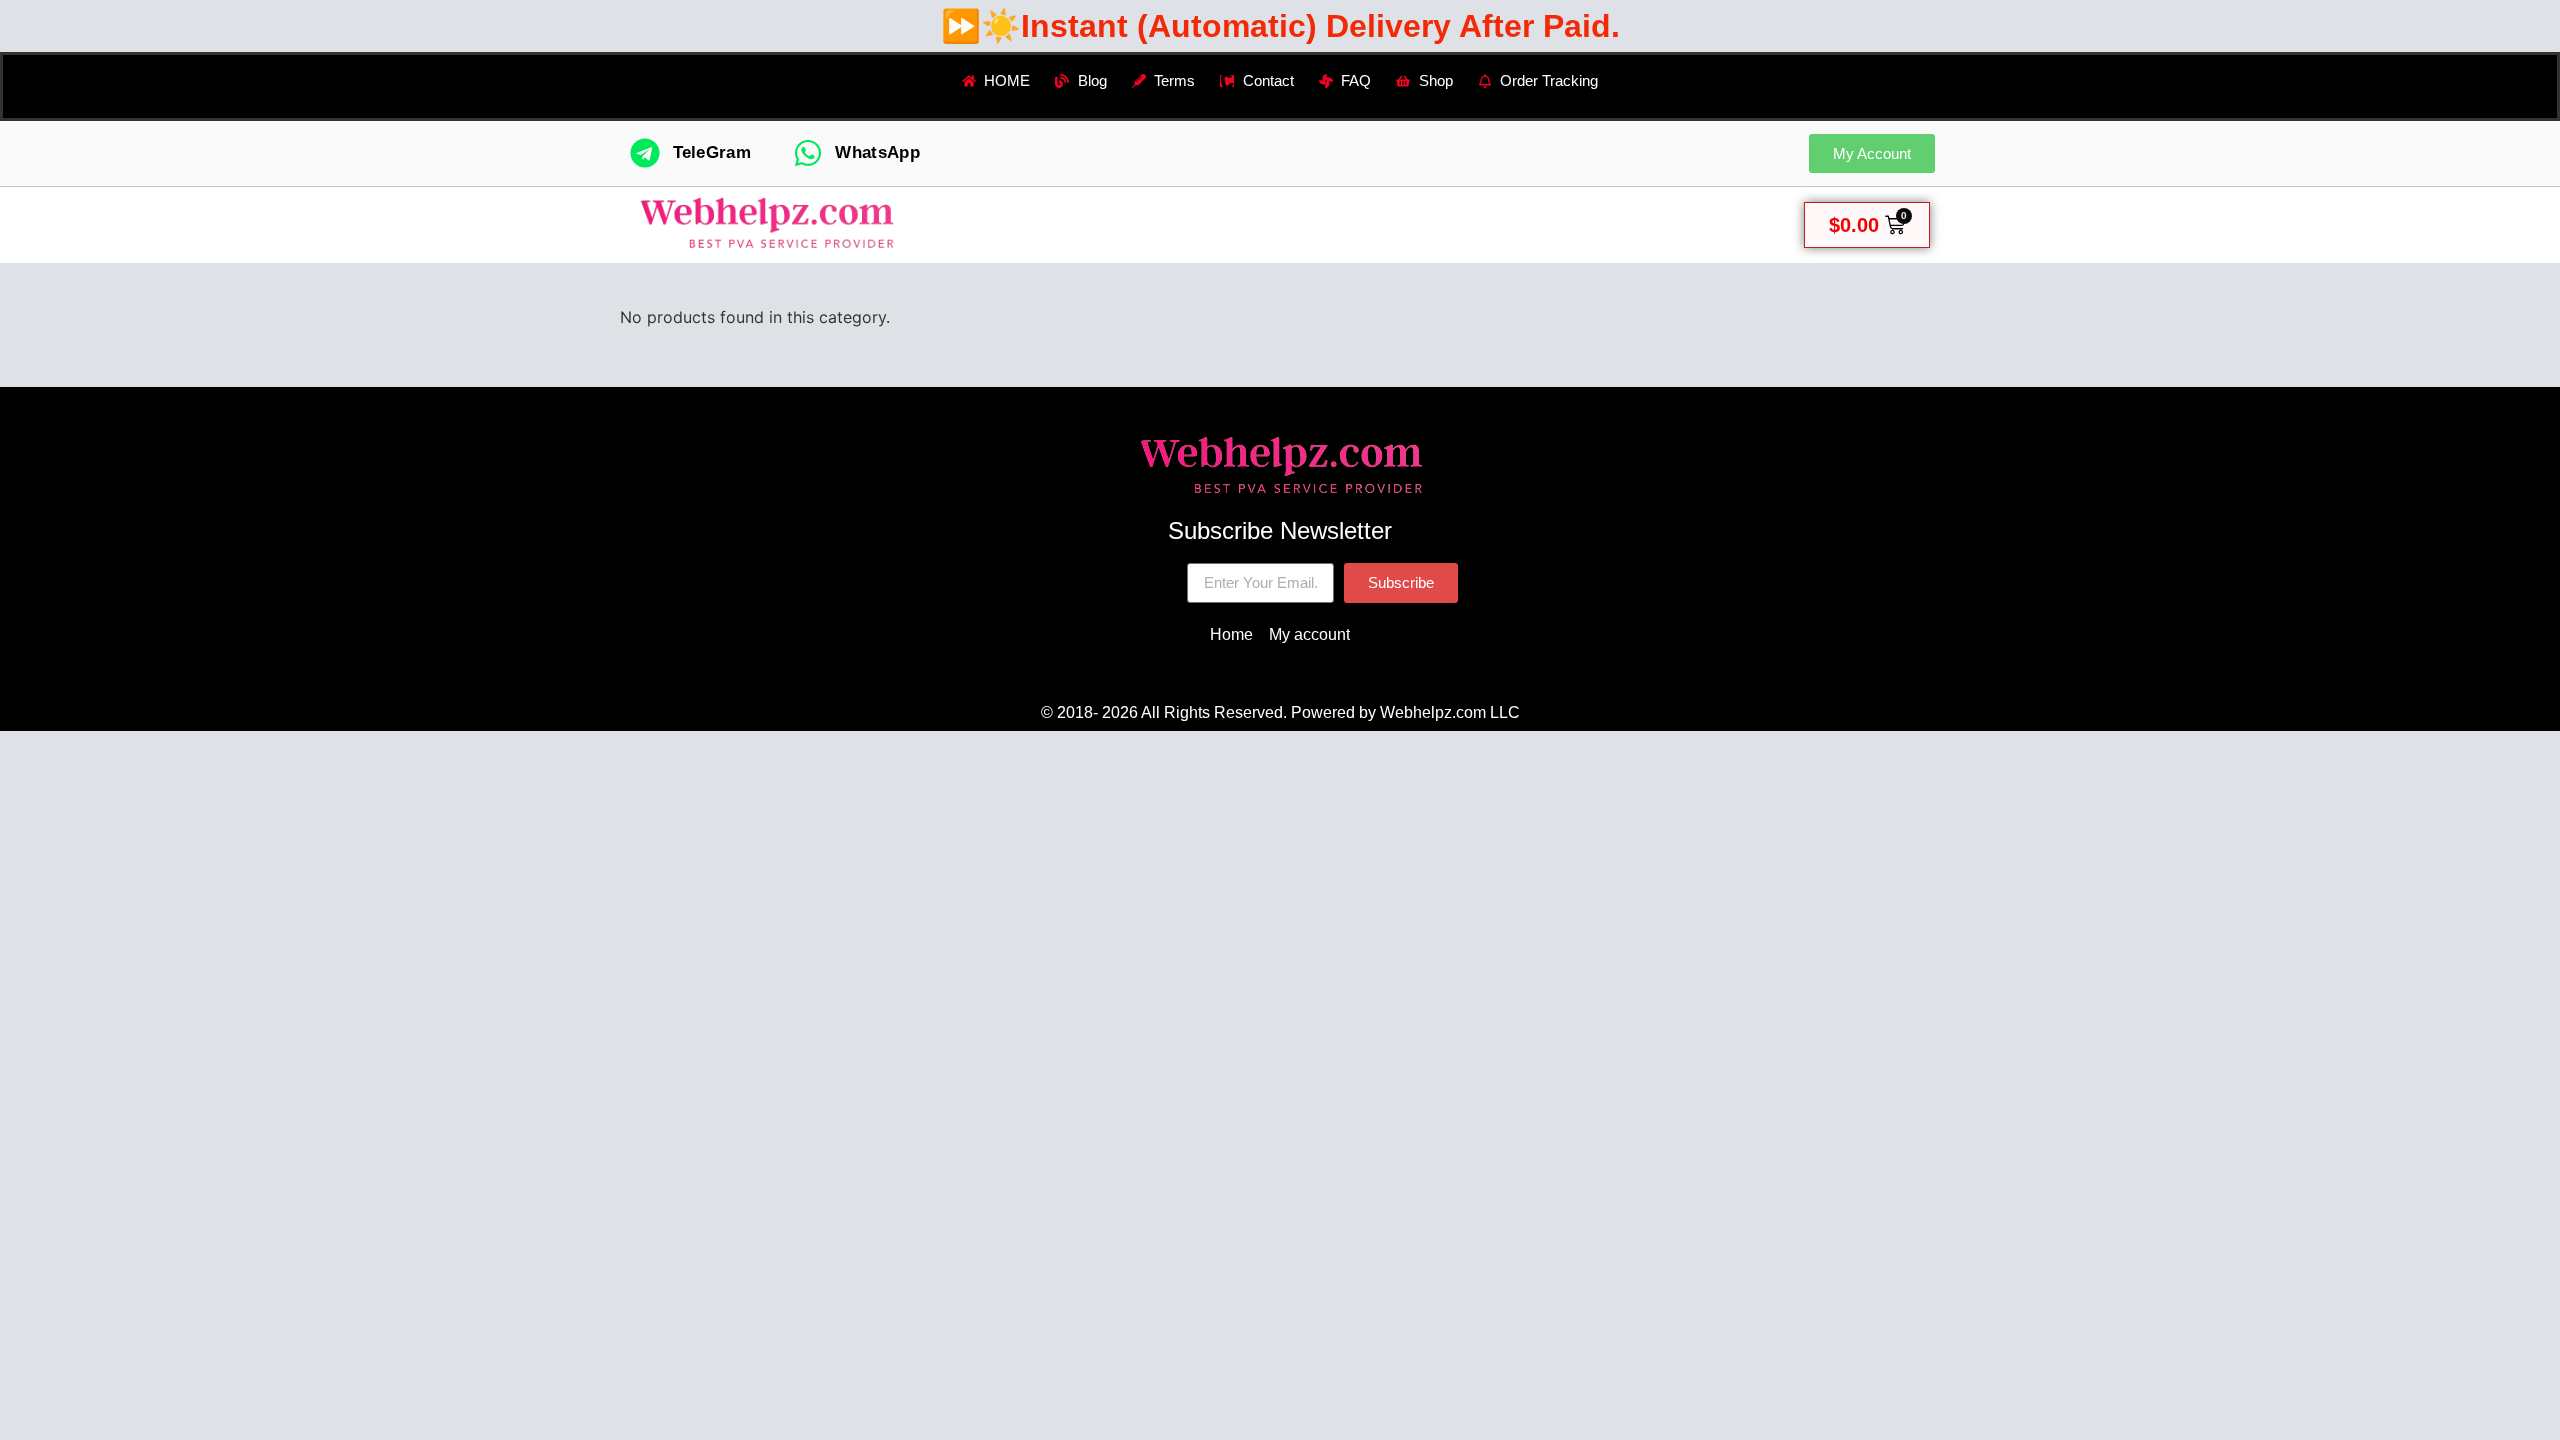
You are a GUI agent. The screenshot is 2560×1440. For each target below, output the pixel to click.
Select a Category (1115, 224)
